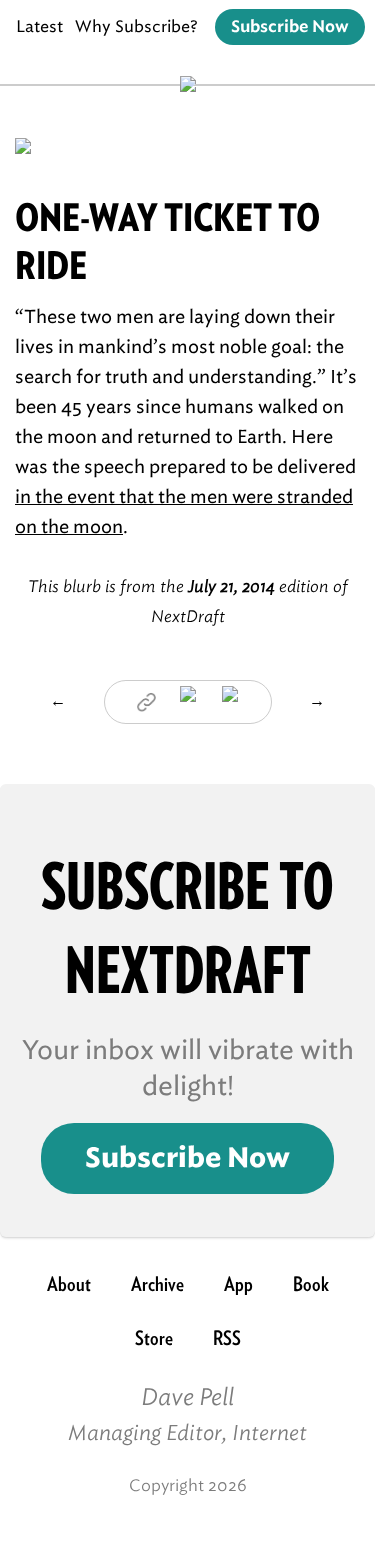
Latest (39, 26)
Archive (157, 1284)
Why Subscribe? (136, 26)
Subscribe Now (290, 27)
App (238, 1284)
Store (154, 1338)
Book (311, 1284)
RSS (227, 1338)
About (69, 1284)
